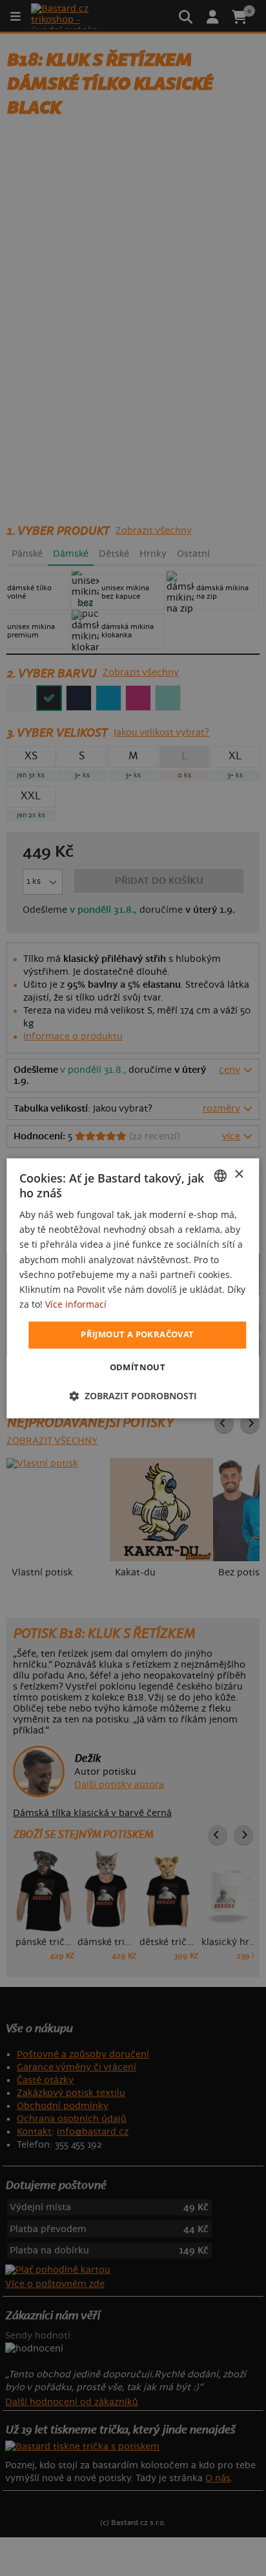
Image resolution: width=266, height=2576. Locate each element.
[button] (133, 1396)
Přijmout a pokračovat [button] (137, 1334)
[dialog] (133, 1288)
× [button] (239, 1174)
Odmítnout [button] (138, 1367)
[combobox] (221, 1175)
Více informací (76, 1304)
